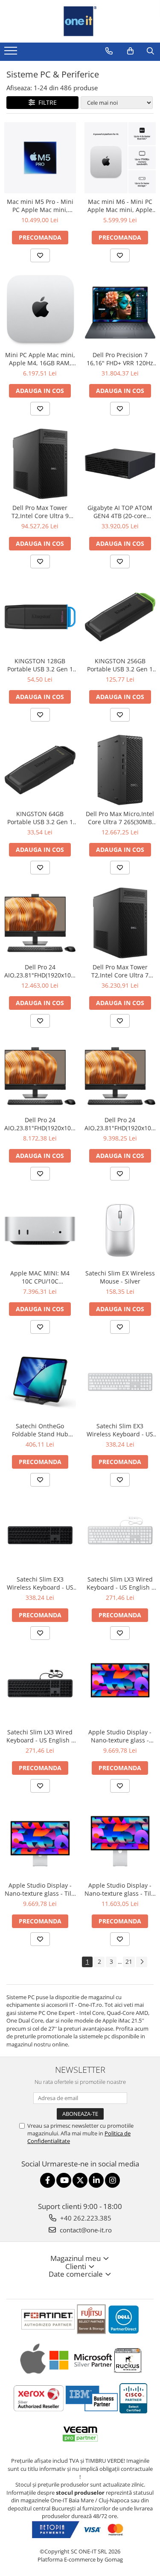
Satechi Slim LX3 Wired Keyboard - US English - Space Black (40, 1736)
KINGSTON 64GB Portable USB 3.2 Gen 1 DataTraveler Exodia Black (40, 818)
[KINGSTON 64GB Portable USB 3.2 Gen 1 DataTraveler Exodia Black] (40, 770)
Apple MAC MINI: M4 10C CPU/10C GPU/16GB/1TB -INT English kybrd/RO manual (40, 1277)
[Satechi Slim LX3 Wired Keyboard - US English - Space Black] (40, 1688)
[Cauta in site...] (150, 51)
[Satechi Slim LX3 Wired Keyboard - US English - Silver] (120, 1535)
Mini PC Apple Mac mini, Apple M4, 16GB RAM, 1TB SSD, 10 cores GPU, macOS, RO (40, 359)
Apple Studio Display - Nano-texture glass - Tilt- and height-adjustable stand (120, 1889)
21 (129, 1961)
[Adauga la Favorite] (40, 255)
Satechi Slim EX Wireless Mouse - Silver (120, 1277)
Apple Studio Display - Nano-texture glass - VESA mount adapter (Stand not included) (120, 1736)
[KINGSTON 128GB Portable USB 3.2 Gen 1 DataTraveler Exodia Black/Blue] (40, 617)
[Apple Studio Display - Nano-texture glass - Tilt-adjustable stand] (40, 1841)
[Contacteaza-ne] (109, 51)
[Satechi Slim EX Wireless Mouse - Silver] (120, 1229)
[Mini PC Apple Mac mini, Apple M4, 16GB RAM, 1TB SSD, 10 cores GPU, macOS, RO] (40, 311)
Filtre (46, 102)
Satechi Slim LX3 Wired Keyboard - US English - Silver (120, 1583)
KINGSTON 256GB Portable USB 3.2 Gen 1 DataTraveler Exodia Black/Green (120, 665)
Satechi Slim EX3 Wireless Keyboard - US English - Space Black (40, 1583)
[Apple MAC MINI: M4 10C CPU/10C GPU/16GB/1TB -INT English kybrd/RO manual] (40, 1229)
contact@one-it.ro (85, 2230)
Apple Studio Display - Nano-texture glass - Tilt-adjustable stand (40, 1889)
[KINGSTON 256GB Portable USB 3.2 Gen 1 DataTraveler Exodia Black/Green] (120, 617)
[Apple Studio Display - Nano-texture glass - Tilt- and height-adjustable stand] (120, 1841)
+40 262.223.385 (85, 2218)
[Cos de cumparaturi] (130, 51)
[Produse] (12, 53)
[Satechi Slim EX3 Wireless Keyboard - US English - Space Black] (40, 1535)
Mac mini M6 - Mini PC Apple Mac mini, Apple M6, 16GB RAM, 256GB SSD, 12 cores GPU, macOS (120, 206)
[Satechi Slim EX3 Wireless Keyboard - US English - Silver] (120, 1382)
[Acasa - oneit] (80, 21)
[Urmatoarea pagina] (142, 1962)
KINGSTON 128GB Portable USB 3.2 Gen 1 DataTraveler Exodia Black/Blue (40, 665)
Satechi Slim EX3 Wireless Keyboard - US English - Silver (120, 1430)
